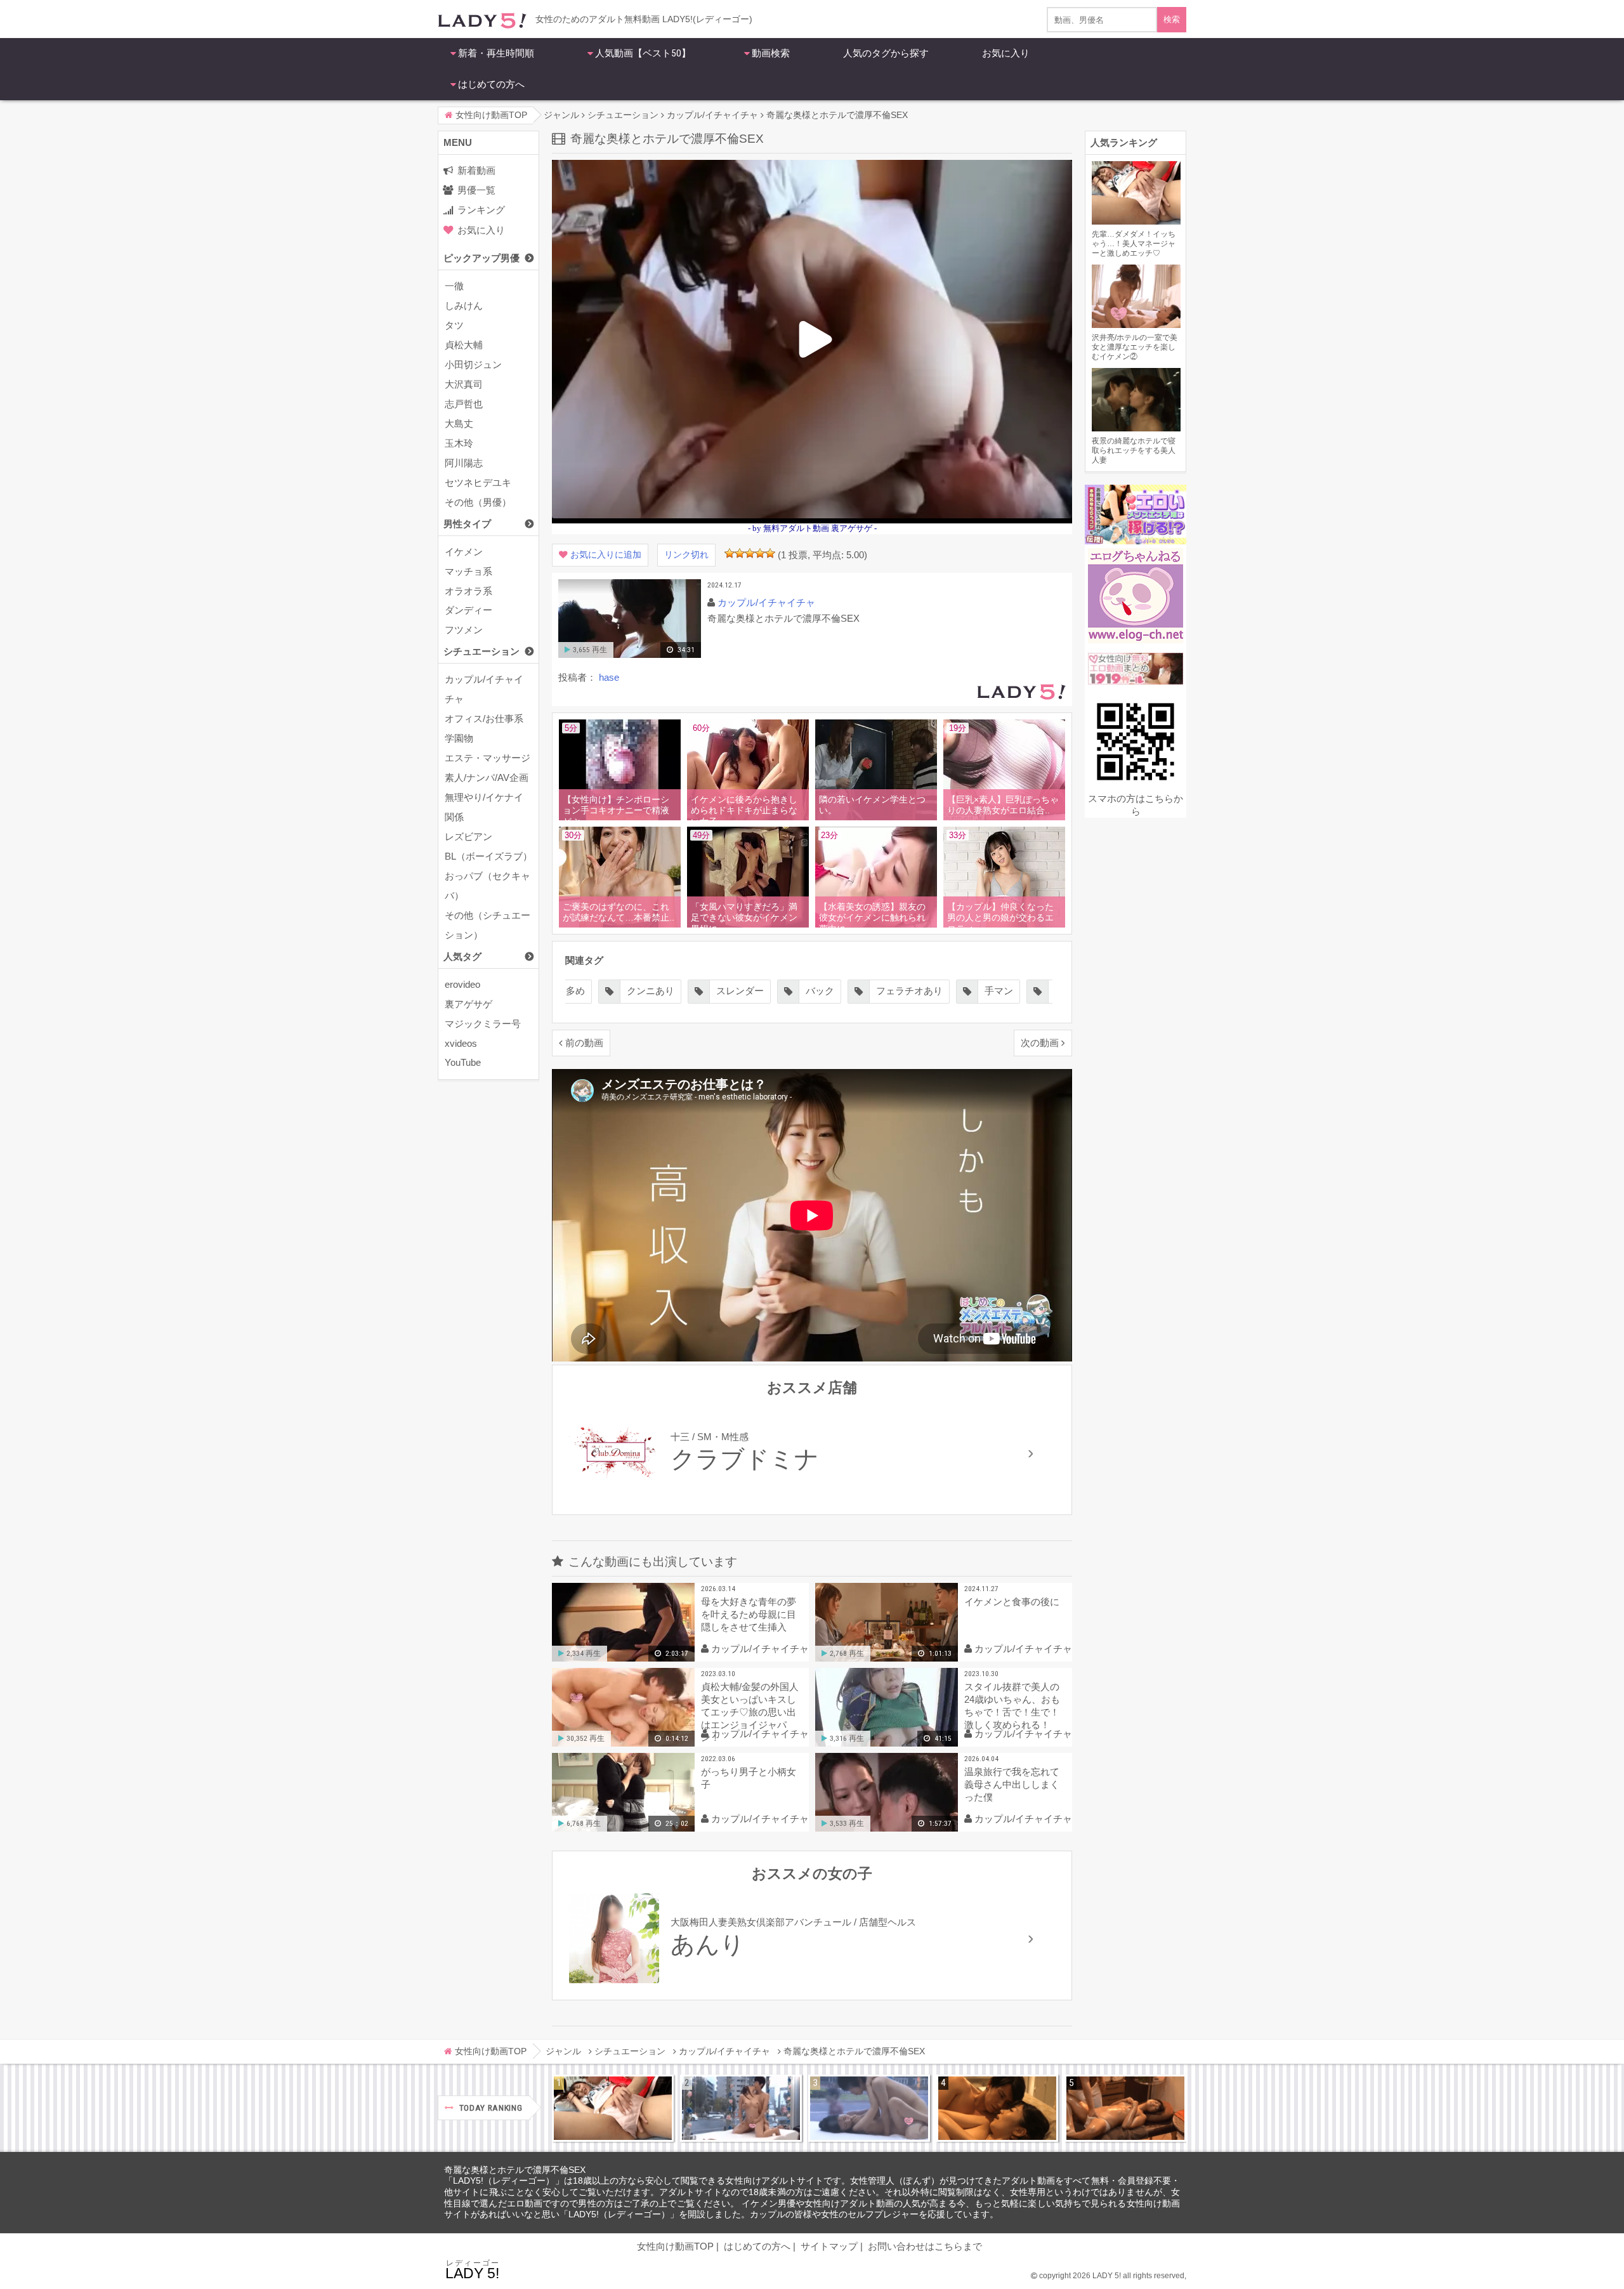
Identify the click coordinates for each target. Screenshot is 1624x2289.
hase (609, 677)
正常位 (980, 991)
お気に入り (1006, 53)
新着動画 (476, 170)
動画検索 (771, 53)
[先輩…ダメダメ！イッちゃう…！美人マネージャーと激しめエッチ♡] (613, 2108)
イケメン (464, 552)
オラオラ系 (468, 591)
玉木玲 (459, 443)
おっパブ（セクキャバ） (488, 886)
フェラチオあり (820, 991)
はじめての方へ (491, 84)
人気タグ (462, 956)
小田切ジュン (473, 364)
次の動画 (1040, 1043)
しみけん (464, 305)
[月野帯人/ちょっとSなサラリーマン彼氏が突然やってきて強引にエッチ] (997, 2108)
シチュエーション (481, 651)
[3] (750, 553)
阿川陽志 (464, 463)
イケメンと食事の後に (1012, 1602)
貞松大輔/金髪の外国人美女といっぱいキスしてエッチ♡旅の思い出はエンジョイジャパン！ (750, 1712)
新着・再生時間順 (496, 53)
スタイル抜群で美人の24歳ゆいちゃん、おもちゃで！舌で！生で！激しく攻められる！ (1012, 1706)
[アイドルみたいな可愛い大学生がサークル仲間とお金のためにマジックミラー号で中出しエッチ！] (741, 2108)
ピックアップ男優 (481, 258)
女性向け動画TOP (675, 2246)
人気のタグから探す (886, 53)
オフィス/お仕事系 (484, 718)
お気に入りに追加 (606, 555)
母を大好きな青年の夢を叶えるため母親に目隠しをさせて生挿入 (749, 1614)
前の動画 (584, 1043)
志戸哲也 (464, 404)
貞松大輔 (464, 345)
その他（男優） (478, 502)
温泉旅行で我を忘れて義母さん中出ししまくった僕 (1012, 1784)
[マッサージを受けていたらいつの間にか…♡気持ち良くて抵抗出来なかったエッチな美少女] (1125, 2108)
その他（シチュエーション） (488, 925)
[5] (770, 553)
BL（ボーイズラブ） (488, 856)
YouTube (463, 1062)
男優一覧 (476, 190)
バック (730, 991)
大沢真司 (464, 384)
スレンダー (651, 991)
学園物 (459, 738)
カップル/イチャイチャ (484, 689)
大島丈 (459, 423)
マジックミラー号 (483, 1024)
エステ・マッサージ (488, 758)
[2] (740, 553)
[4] (760, 553)
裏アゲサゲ (468, 1004)
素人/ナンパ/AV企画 (487, 777)
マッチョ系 (468, 571)
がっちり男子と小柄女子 (749, 1778)
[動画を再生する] (630, 655)
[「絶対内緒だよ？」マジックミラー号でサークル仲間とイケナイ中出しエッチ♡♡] (869, 2108)
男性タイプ (467, 524)
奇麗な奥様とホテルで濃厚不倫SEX (515, 2170)
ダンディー (468, 610)
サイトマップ (829, 2246)
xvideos (461, 1043)
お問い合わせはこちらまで (925, 2246)
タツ (454, 325)
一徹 (454, 286)
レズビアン (468, 836)
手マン (909, 991)
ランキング (481, 210)
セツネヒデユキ (478, 482)
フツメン (464, 630)
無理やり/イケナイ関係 (484, 807)
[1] (730, 553)
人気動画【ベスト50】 (643, 53)
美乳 (1045, 991)
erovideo (462, 984)
